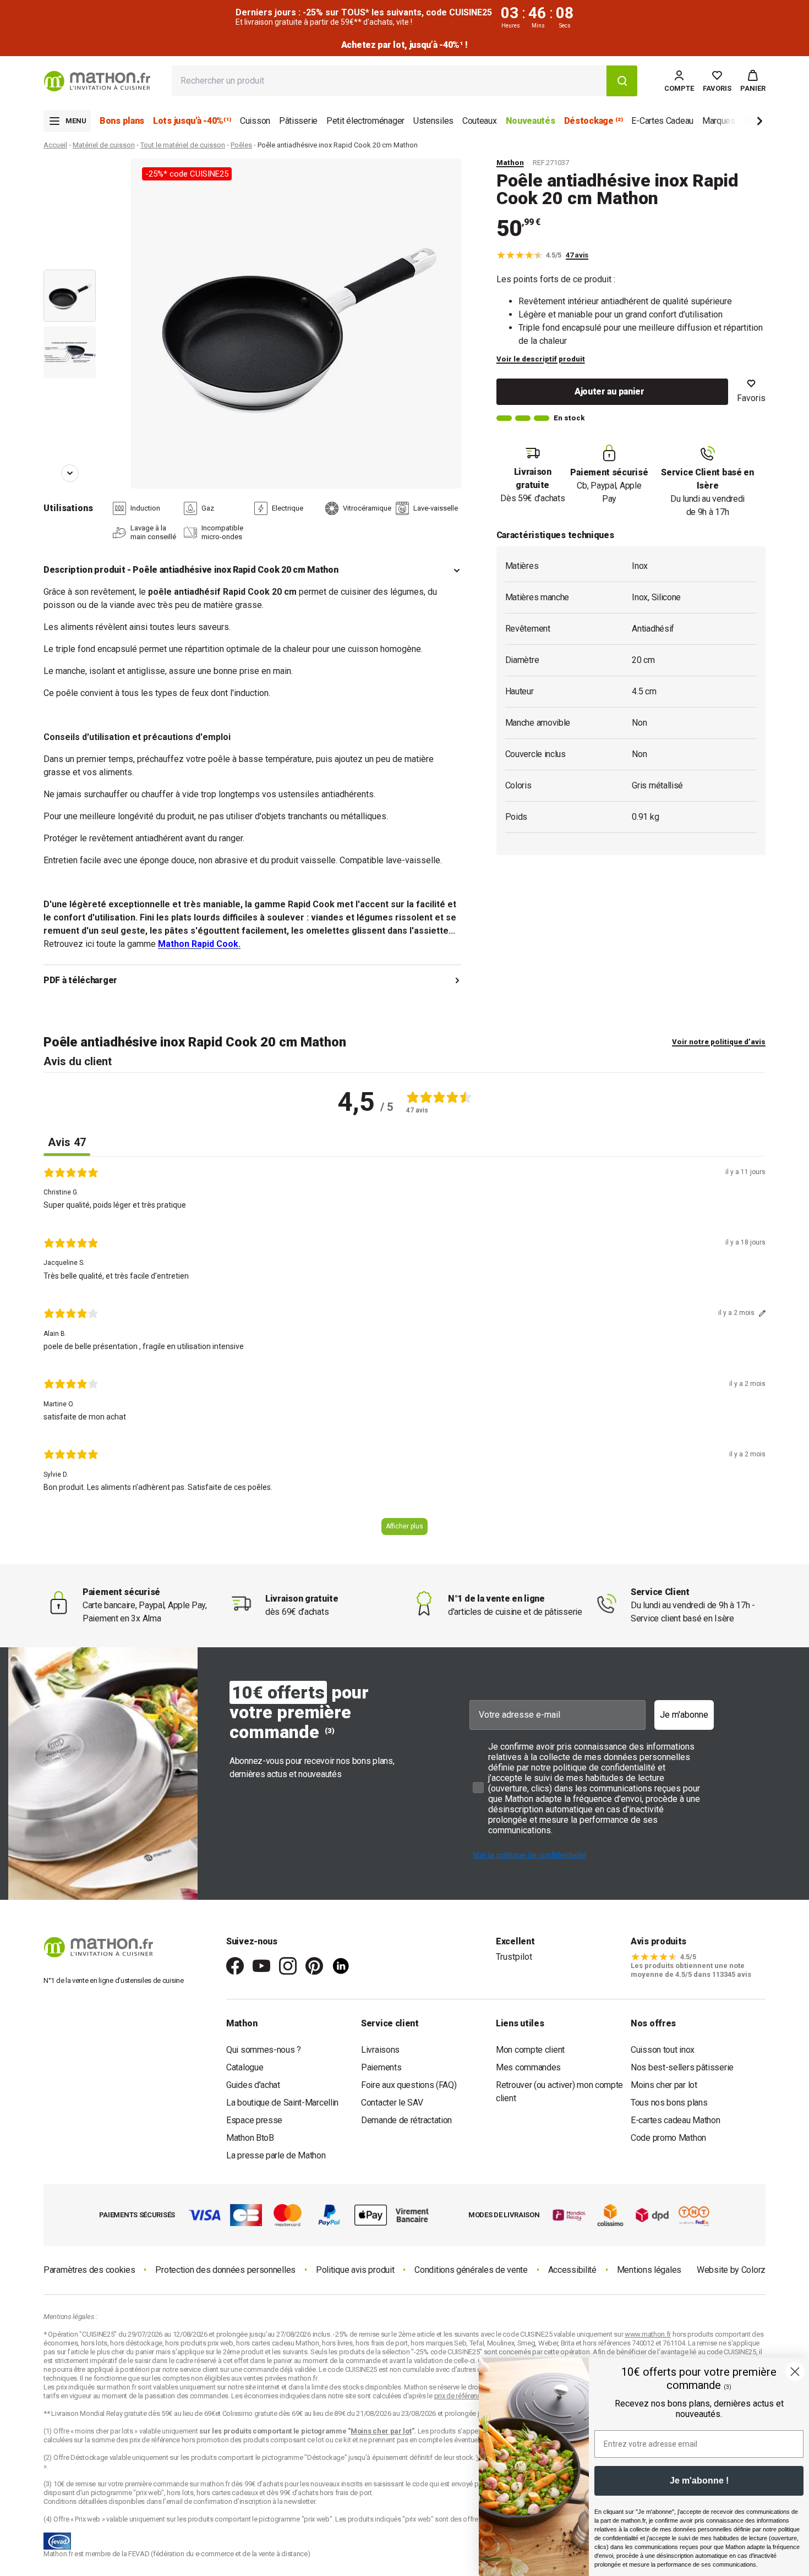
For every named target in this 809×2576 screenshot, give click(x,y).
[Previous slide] (70, 174)
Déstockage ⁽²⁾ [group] (594, 121)
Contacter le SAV (392, 2103)
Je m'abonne (684, 1715)
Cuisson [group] (255, 121)
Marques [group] (719, 121)
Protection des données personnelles (225, 2270)
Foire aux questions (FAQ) (409, 2085)
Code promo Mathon (668, 2138)
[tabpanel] (404, 1355)
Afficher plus (404, 1526)
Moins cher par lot (664, 2085)
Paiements (381, 2067)
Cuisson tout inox (663, 2050)
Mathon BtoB (250, 2138)
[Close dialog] (795, 2372)
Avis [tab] (67, 1142)
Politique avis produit (355, 2270)
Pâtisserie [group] (298, 121)
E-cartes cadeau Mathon (675, 2120)
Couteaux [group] (480, 121)
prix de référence (155, 2440)
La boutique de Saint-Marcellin (282, 2103)
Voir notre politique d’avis (719, 1042)
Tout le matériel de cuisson (183, 145)
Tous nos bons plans (669, 2103)
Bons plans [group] (122, 121)
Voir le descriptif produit (541, 359)
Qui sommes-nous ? (264, 2050)
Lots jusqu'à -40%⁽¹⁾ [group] (192, 121)
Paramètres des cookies (89, 2270)
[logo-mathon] (97, 81)
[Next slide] (741, 123)
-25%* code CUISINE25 (187, 174)
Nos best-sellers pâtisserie (682, 2067)
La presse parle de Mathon (276, 2155)
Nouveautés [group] (531, 121)
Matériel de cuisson (104, 145)
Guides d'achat (253, 2085)
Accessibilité (572, 2270)
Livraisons (380, 2050)
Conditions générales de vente (471, 2270)
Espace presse (254, 2120)
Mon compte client (530, 2050)
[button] (753, 81)
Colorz (753, 2270)
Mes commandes (528, 2067)
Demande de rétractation (406, 2120)
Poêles (241, 145)
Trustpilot (514, 1957)
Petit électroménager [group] (365, 121)
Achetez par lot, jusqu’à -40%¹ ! (404, 45)
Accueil (55, 145)
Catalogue (245, 2067)
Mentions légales (649, 2270)
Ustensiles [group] (433, 121)
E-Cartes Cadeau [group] (662, 121)
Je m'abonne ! (699, 2481)
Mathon (510, 163)
